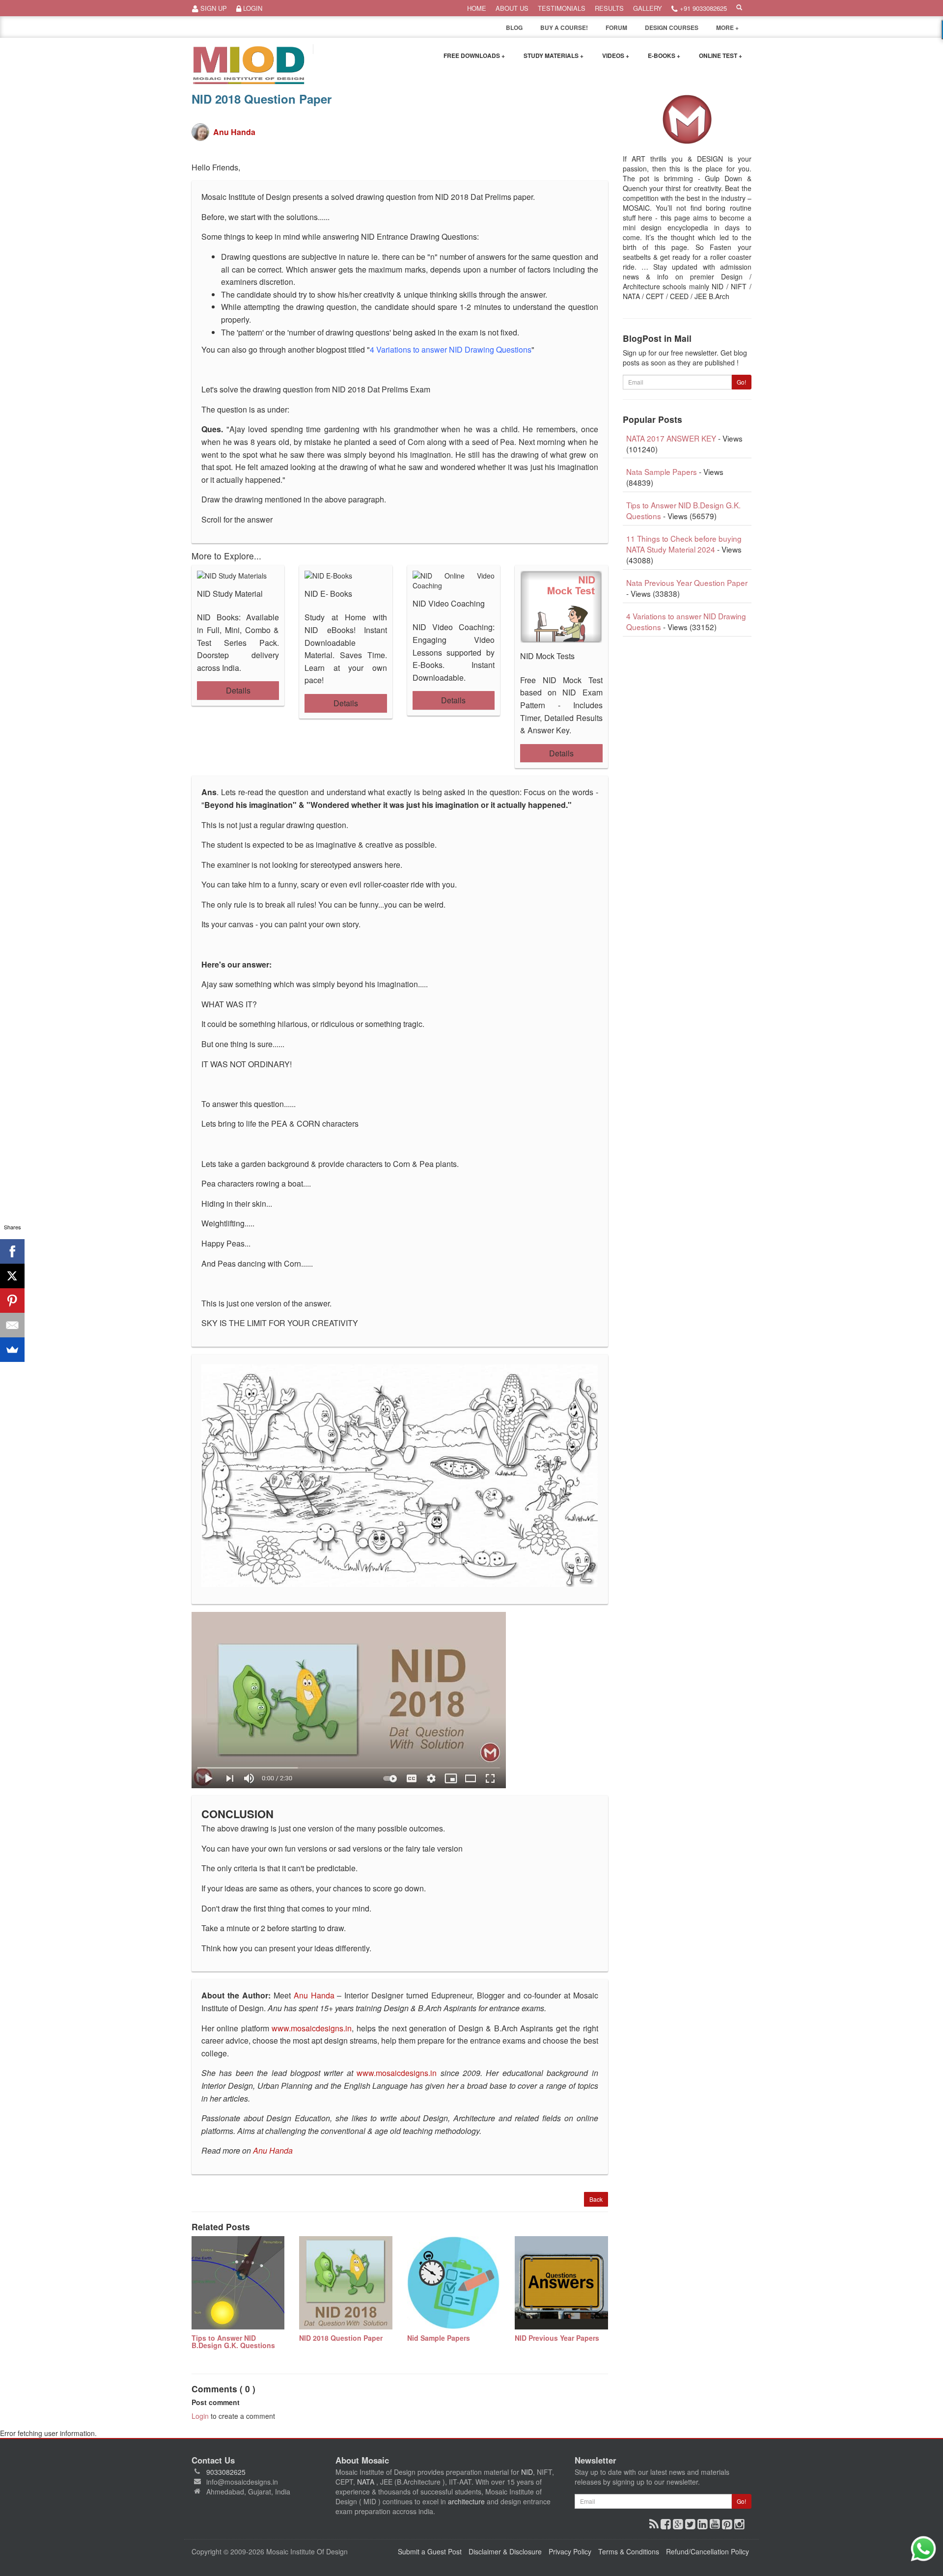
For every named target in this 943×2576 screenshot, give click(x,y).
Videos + (616, 55)
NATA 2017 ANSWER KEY (671, 438)
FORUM (616, 28)
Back (596, 2199)
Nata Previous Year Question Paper (687, 582)
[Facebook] (12, 1251)
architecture (466, 2501)
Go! (741, 382)
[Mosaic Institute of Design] (249, 65)
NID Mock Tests (547, 656)
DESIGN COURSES (672, 28)
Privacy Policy (570, 2551)
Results (609, 8)
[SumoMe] (12, 1350)
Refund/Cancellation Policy (707, 2551)
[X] (12, 1276)
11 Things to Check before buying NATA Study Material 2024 (684, 544)
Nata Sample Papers (662, 471)
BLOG (514, 28)
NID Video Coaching (449, 603)
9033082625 (226, 2472)
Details (238, 690)
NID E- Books (328, 594)
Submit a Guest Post (430, 2551)
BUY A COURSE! (564, 28)
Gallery (648, 8)
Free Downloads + (474, 55)
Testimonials (562, 8)
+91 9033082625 (702, 8)
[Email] (12, 1325)
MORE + (727, 28)
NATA (367, 2482)
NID (527, 2472)
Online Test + (721, 55)
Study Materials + (554, 55)
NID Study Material (230, 594)
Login (252, 8)
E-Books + (664, 55)
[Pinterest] (12, 1301)
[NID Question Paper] (400, 1700)
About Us (512, 8)
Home (477, 8)
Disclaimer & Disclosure (505, 2551)
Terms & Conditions (629, 2551)
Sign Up (213, 8)
